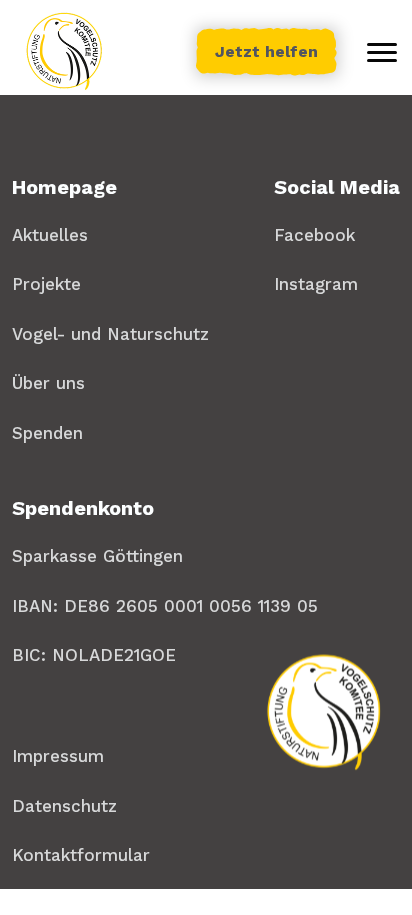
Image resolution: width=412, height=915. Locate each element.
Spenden (47, 433)
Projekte (46, 284)
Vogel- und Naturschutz (110, 334)
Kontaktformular (81, 855)
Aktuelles (50, 235)
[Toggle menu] (382, 52)
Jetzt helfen (266, 51)
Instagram (316, 284)
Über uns (48, 383)
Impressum (58, 756)
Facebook (314, 235)
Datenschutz (64, 806)
